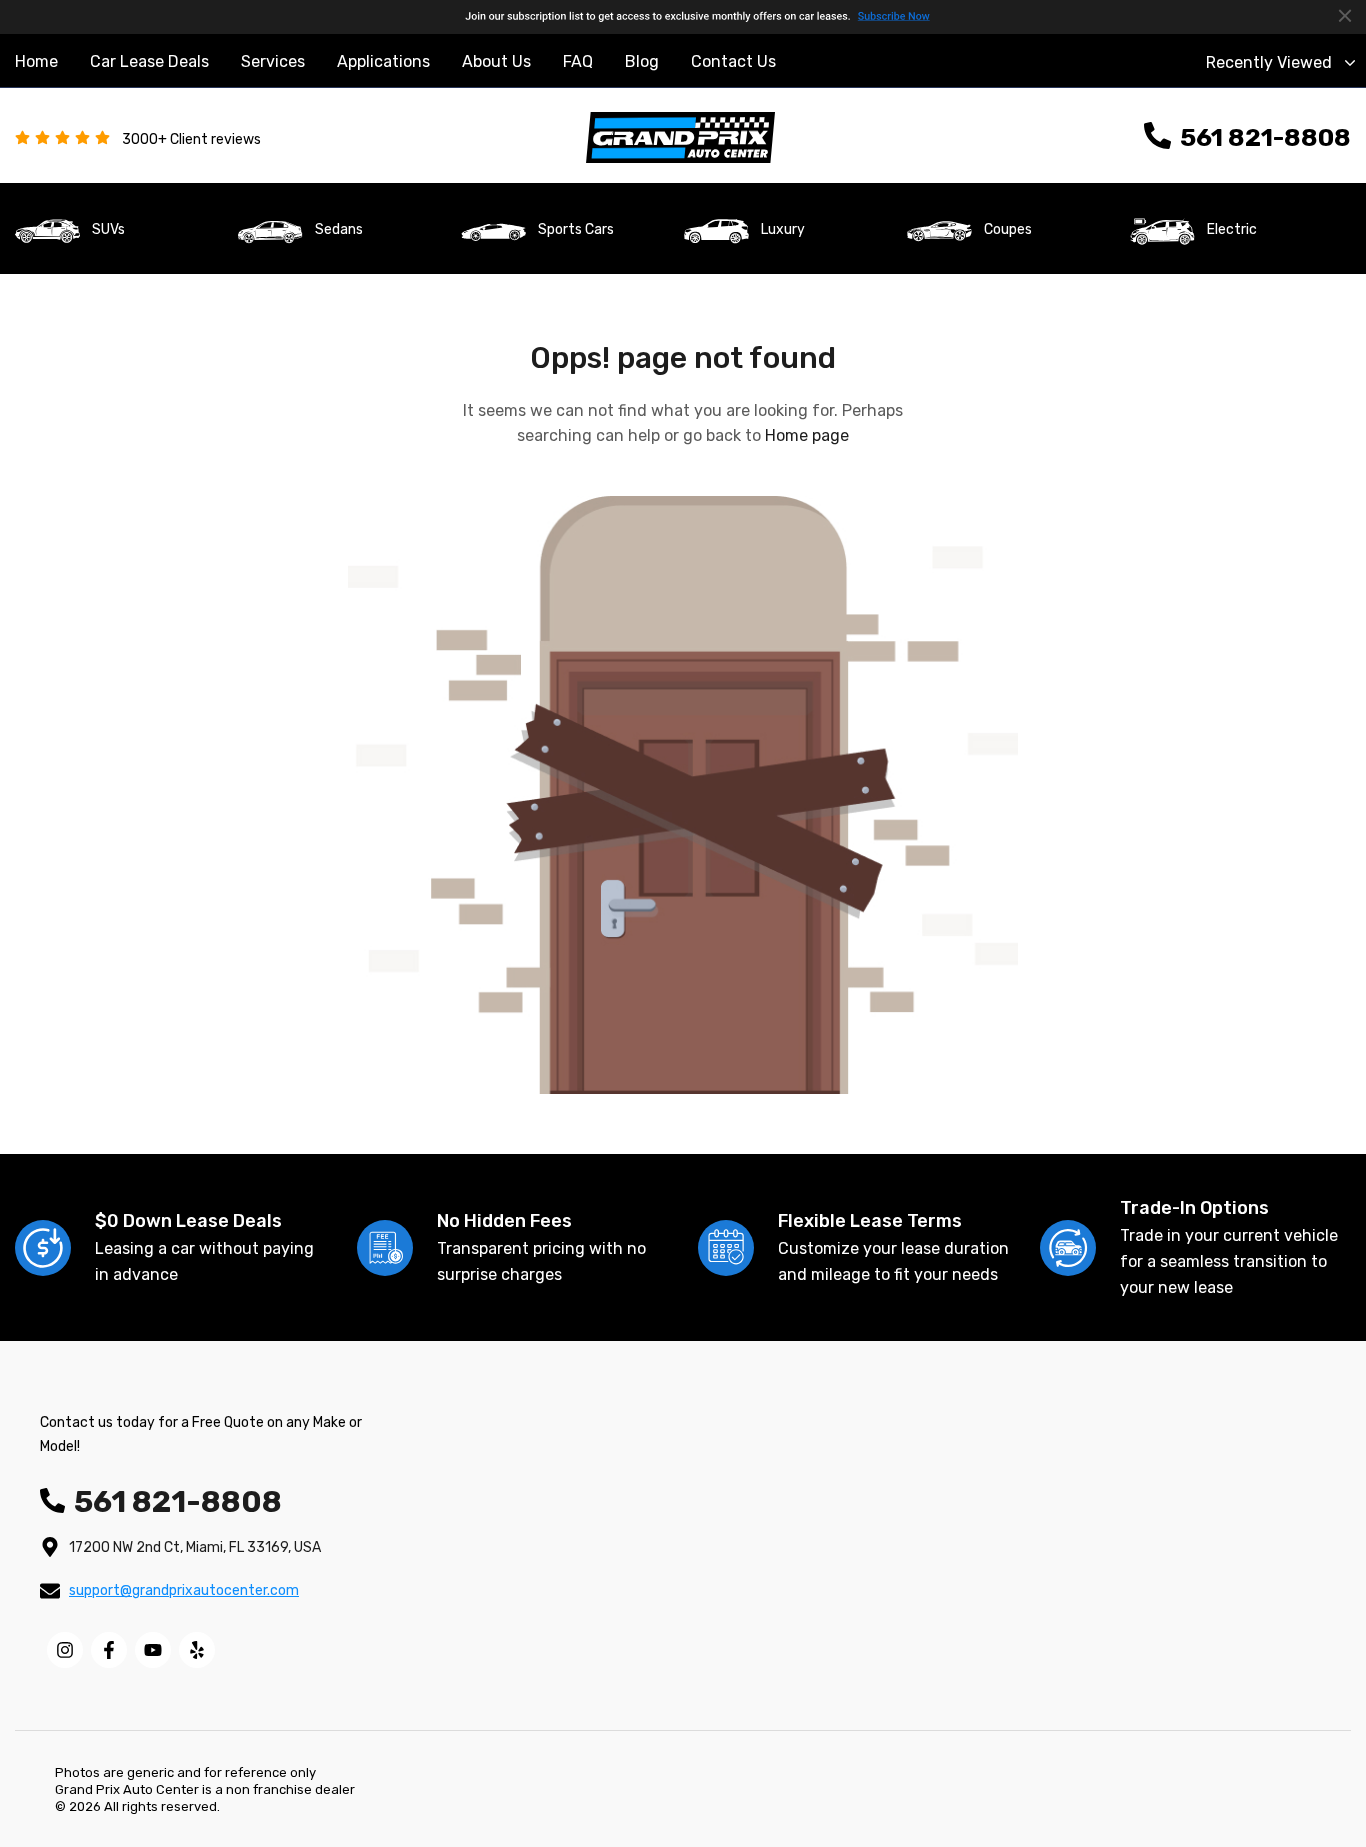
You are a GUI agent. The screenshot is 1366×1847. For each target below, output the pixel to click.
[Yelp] (197, 1650)
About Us (496, 61)
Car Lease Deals (149, 61)
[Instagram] (65, 1650)
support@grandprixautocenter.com (184, 1590)
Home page (807, 435)
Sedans (339, 229)
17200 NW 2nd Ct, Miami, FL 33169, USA (195, 1547)
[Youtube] (153, 1650)
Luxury (783, 229)
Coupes (1008, 229)
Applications (383, 61)
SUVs (108, 229)
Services (273, 61)
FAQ (578, 61)
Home (36, 61)
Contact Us (733, 61)
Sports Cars (576, 229)
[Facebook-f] (109, 1650)
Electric (1232, 229)
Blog (642, 61)
